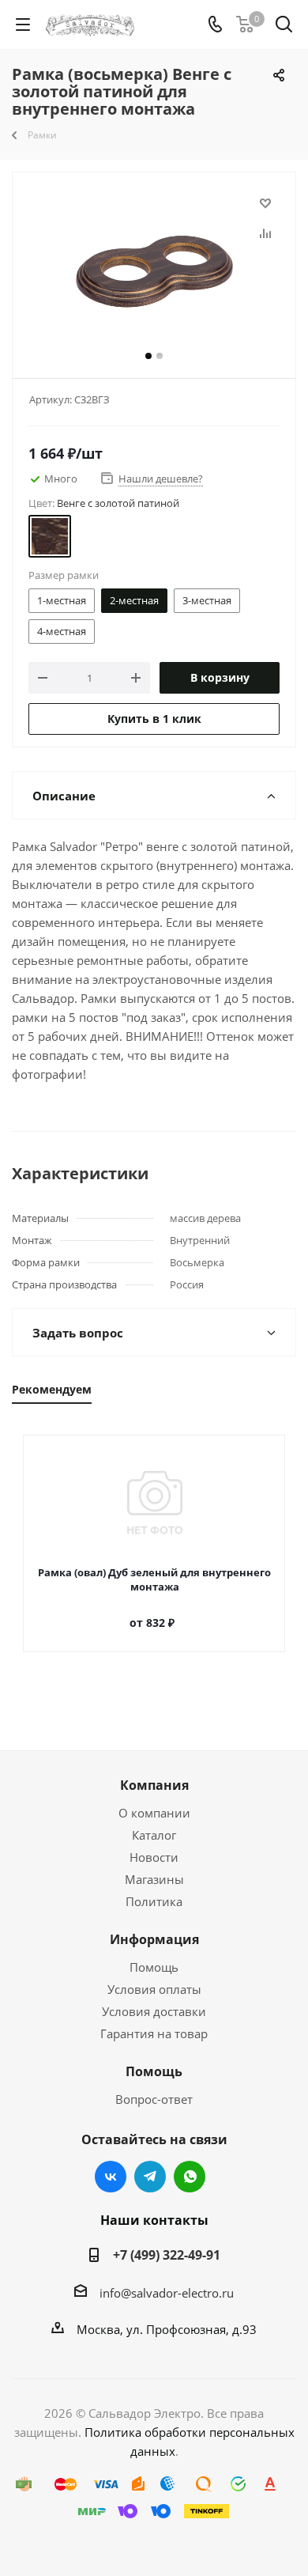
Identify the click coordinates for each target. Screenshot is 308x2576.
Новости (154, 1857)
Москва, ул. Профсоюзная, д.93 (167, 2329)
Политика (154, 1901)
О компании (154, 1813)
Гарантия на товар (154, 2033)
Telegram (150, 2177)
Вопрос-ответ (154, 2099)
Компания (154, 1785)
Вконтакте (111, 2177)
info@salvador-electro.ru (167, 2293)
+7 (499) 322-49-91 (167, 2255)
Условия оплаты (154, 1989)
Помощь (154, 1967)
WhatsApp (190, 2177)
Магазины (154, 1879)
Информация (154, 1939)
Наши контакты (154, 2220)
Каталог (154, 1835)
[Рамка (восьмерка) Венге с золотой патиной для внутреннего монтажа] (154, 272)
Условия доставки (154, 2011)
